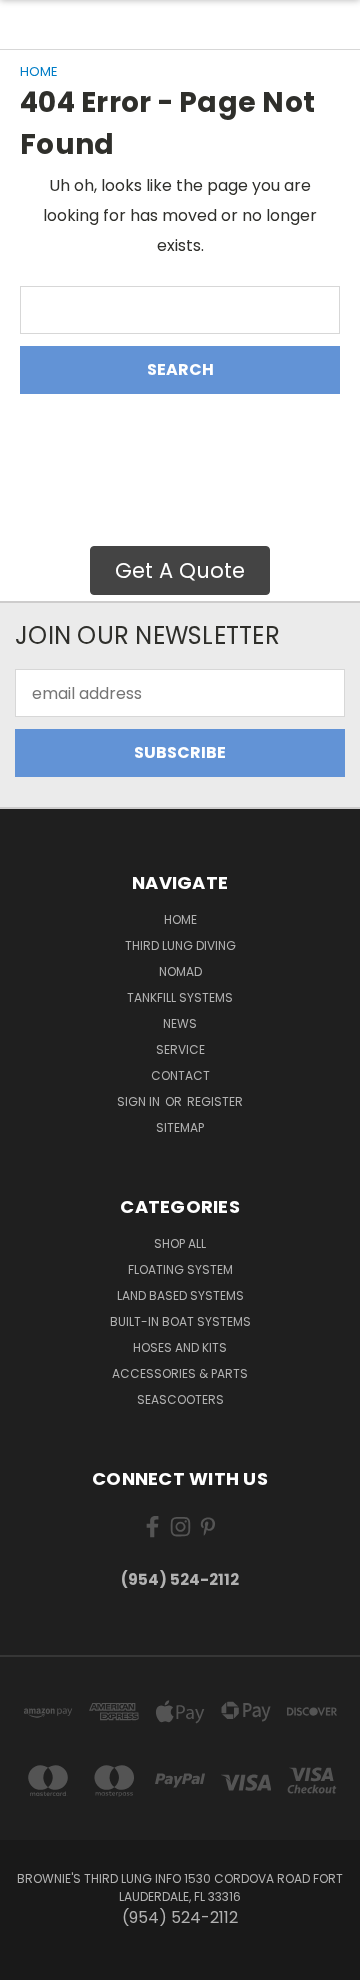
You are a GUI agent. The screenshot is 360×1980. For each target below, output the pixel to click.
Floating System (180, 1269)
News (180, 1023)
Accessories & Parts (180, 1373)
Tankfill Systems (180, 997)
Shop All (180, 1243)
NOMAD (180, 971)
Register (215, 1101)
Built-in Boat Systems (180, 1321)
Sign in (140, 1101)
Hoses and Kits (180, 1347)
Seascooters (180, 1399)
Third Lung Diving (180, 945)
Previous (32, 1960)
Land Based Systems (180, 1295)
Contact (180, 1075)
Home (180, 919)
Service (180, 1049)
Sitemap (180, 1127)
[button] (180, 571)
